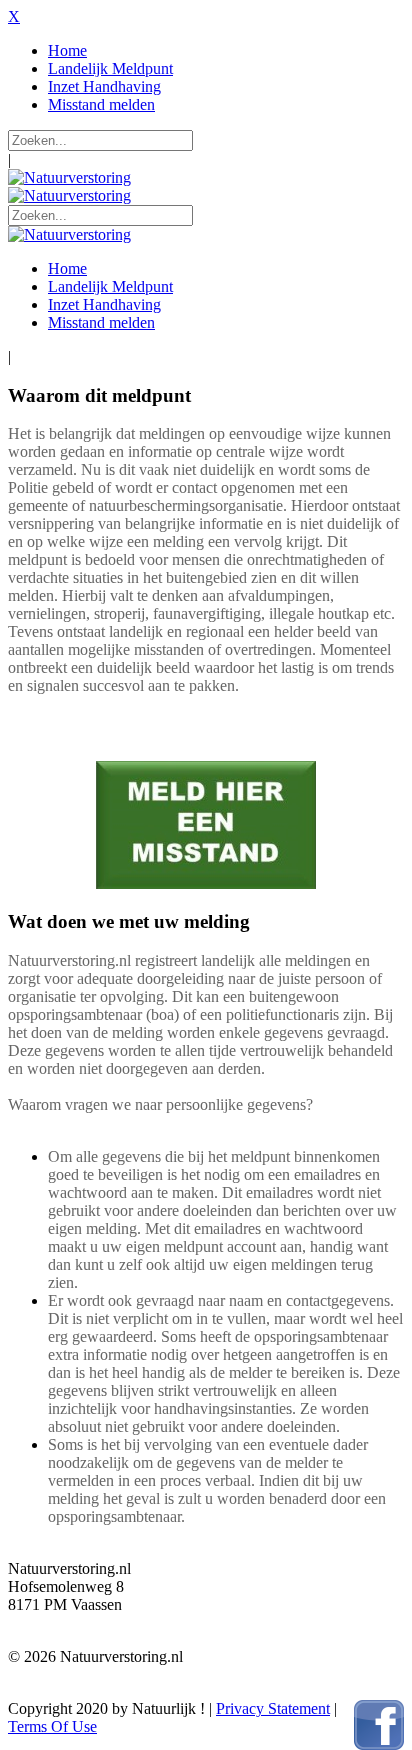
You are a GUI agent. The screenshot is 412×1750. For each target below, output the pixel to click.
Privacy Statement (273, 1708)
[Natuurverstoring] (69, 177)
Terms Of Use (52, 1726)
